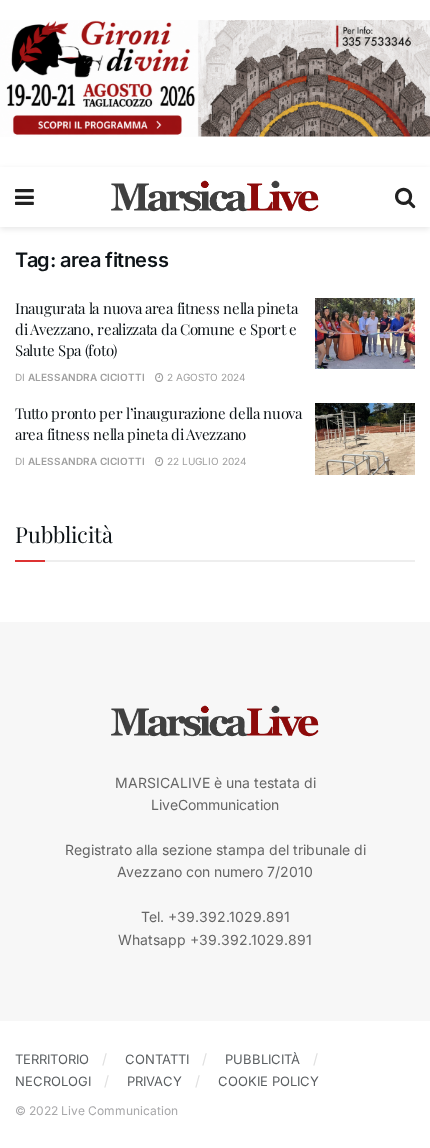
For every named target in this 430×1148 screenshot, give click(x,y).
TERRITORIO (52, 1059)
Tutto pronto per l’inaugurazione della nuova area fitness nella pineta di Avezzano (158, 423)
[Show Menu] (24, 197)
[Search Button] (405, 197)
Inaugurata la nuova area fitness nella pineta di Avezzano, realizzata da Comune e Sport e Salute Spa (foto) (156, 329)
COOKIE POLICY (268, 1081)
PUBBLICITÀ (262, 1059)
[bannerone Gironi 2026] (215, 76)
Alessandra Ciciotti (86, 377)
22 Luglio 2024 (205, 461)
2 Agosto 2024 (204, 377)
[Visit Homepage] (215, 197)
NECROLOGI (53, 1081)
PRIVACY (154, 1081)
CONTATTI (157, 1059)
